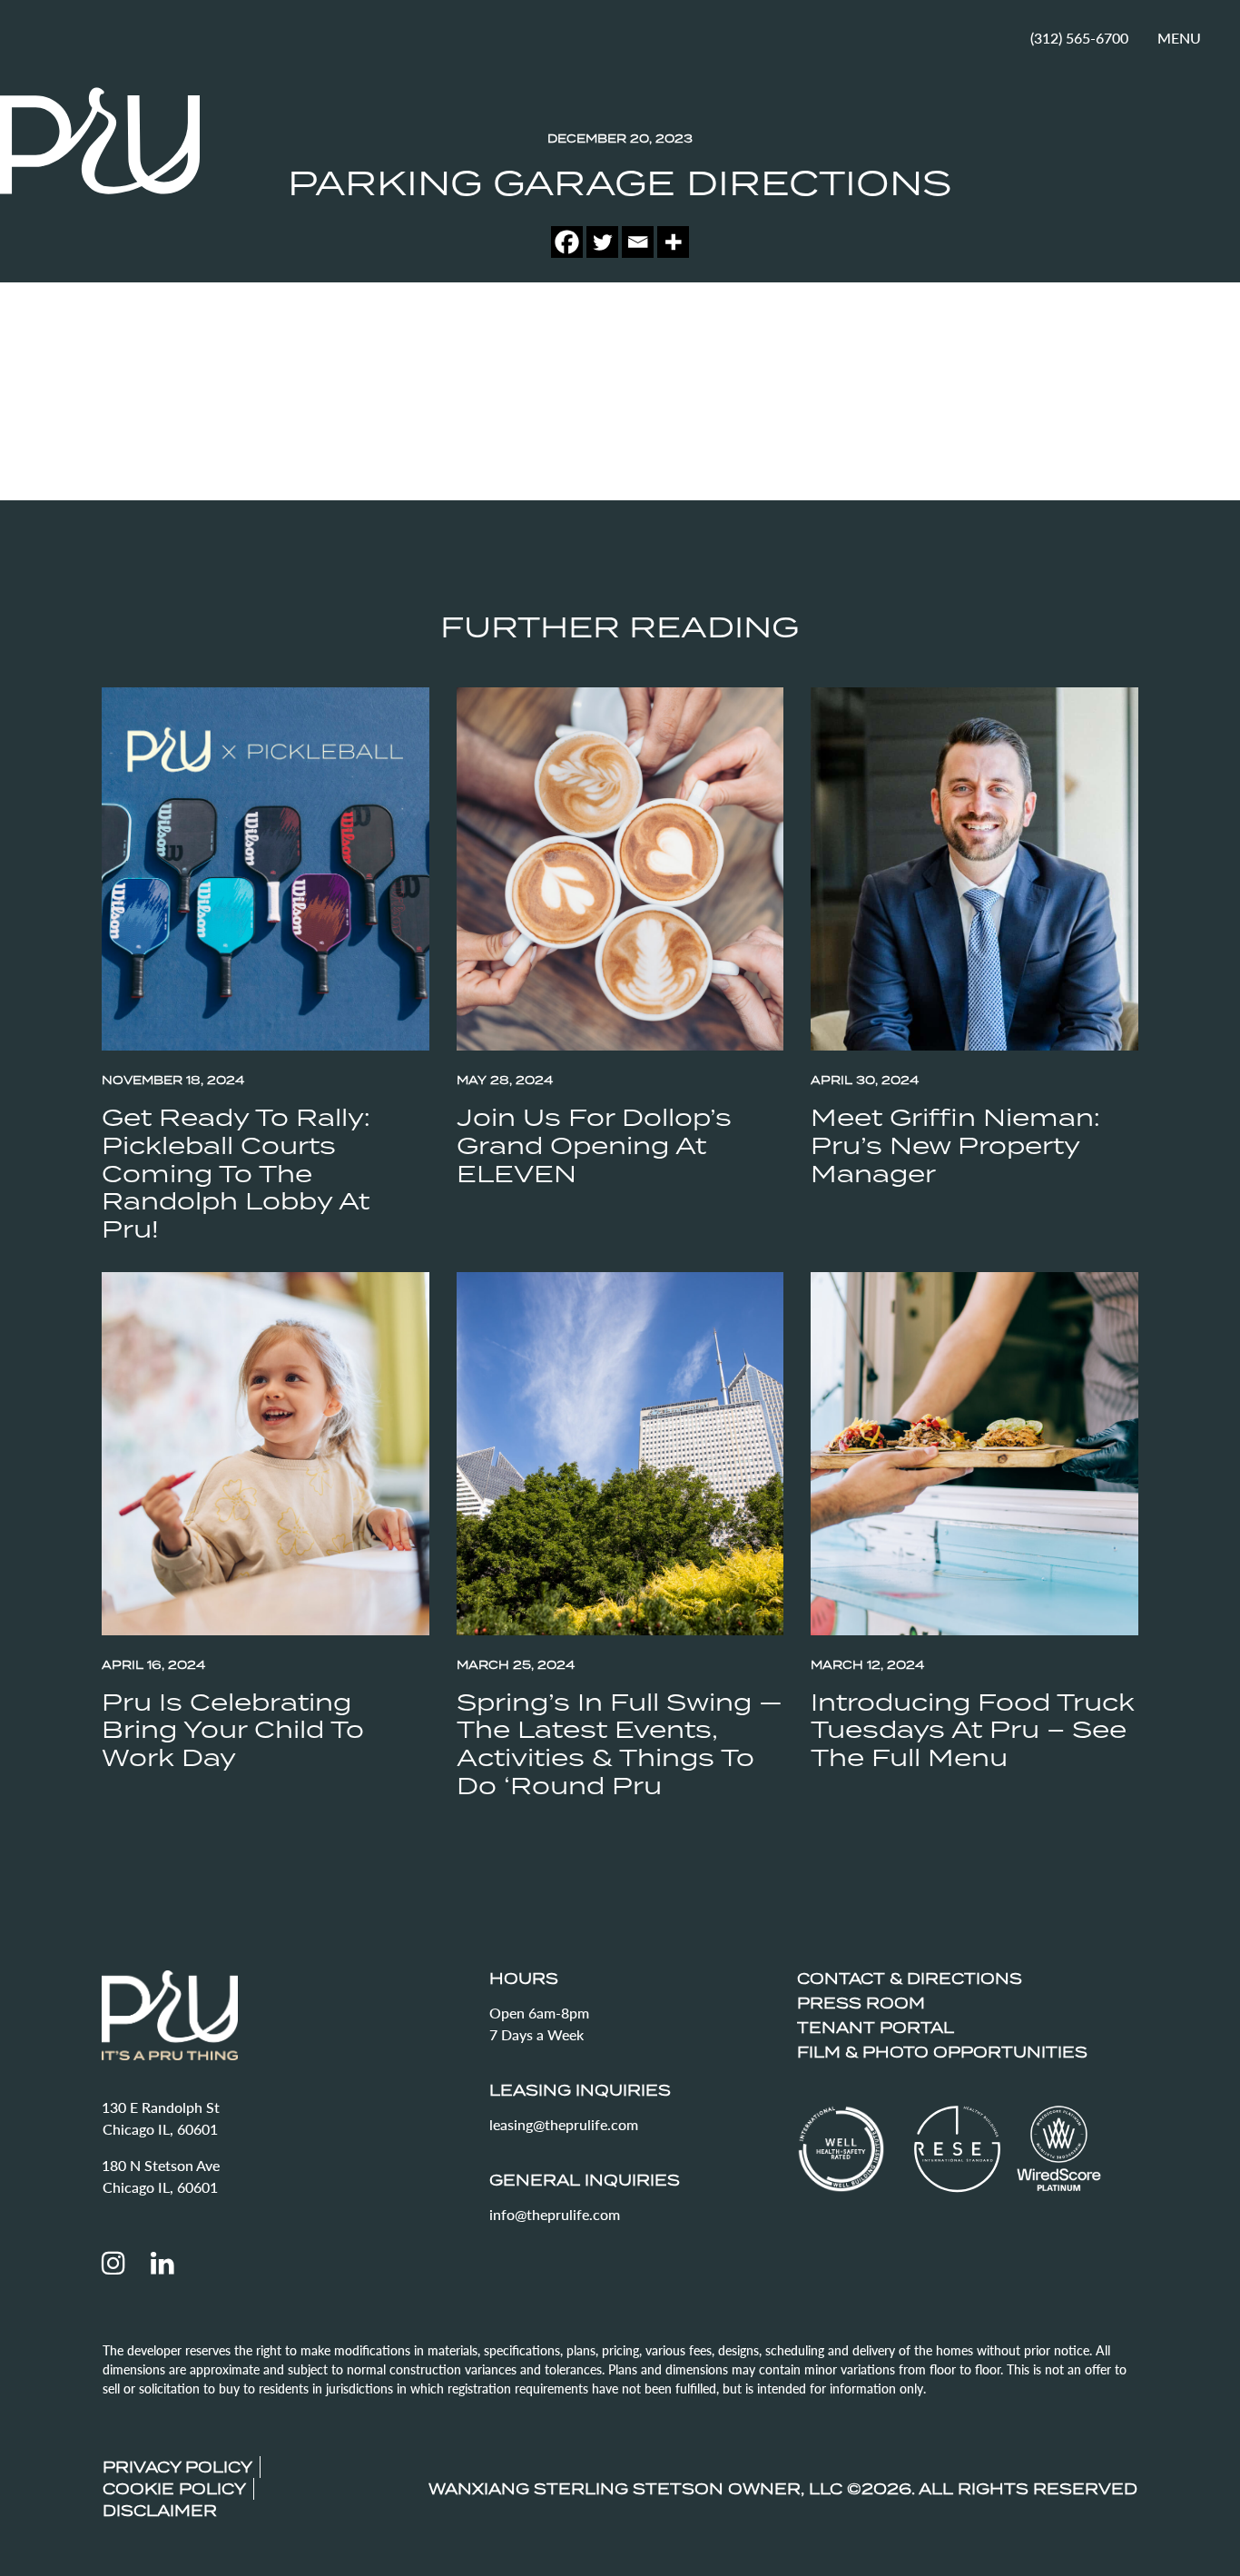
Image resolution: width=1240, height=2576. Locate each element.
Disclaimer (160, 2511)
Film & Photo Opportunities (942, 2052)
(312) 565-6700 (1079, 38)
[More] (673, 242)
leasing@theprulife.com (564, 2124)
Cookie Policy (174, 2489)
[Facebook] (567, 242)
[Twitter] (602, 242)
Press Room (861, 2003)
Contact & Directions (910, 1979)
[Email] (638, 242)
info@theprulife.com (555, 2214)
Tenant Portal (876, 2028)
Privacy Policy (177, 2467)
